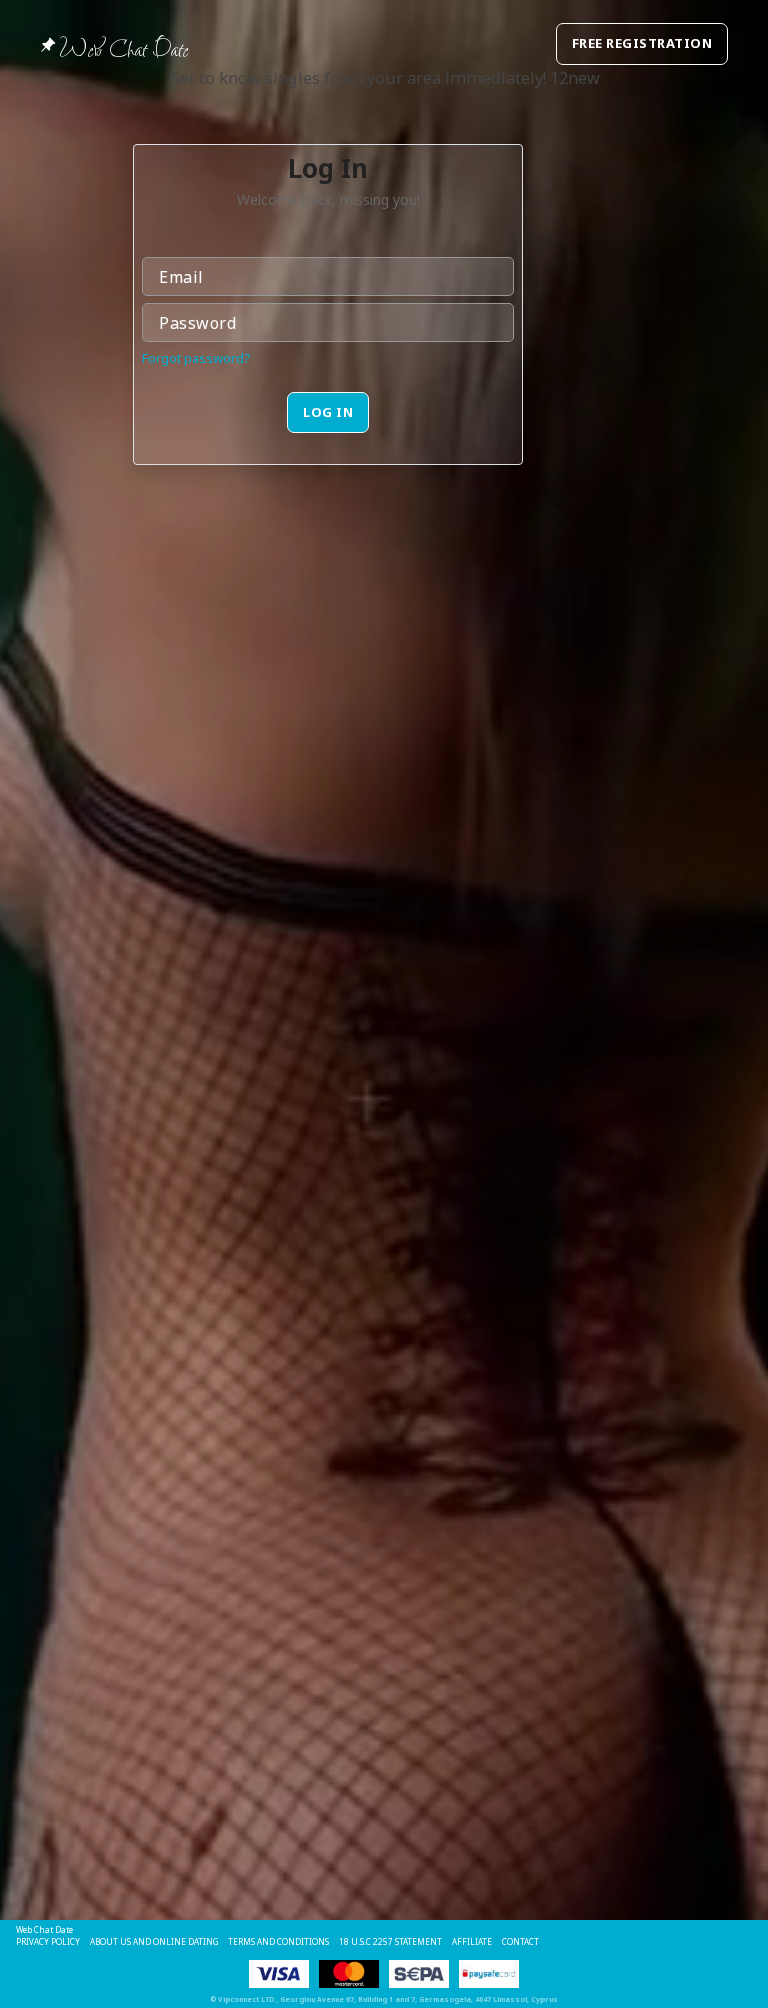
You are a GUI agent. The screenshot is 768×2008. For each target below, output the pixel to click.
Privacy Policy (48, 1941)
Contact (520, 1941)
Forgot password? (196, 358)
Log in (328, 412)
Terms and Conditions (278, 1941)
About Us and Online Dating (154, 1941)
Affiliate (472, 1941)
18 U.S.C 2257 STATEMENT (390, 1941)
